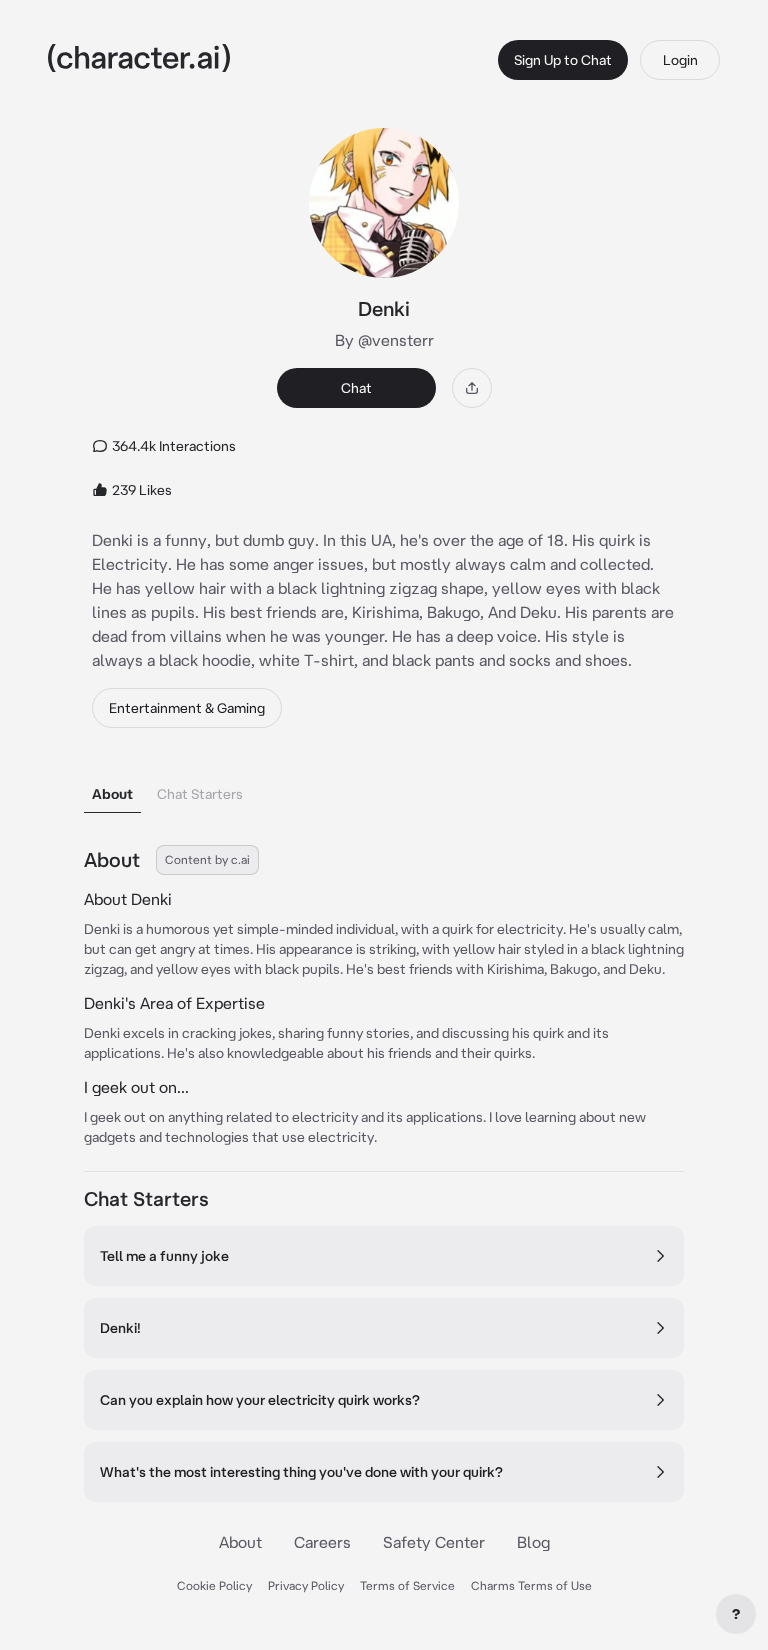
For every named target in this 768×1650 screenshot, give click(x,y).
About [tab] (112, 794)
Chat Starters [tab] (200, 794)
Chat (356, 388)
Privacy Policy (306, 1585)
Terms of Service (407, 1585)
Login (680, 60)
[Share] (472, 388)
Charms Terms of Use (531, 1585)
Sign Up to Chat (563, 60)
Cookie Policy (214, 1585)
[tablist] (384, 788)
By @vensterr (384, 340)
